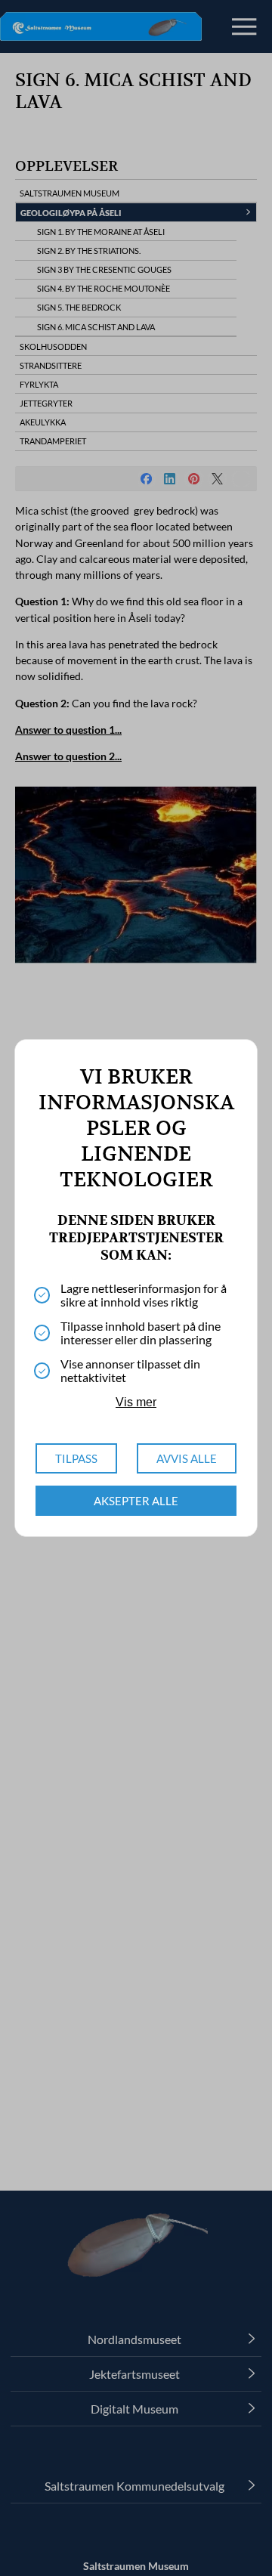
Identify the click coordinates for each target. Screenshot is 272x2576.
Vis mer (136, 1402)
